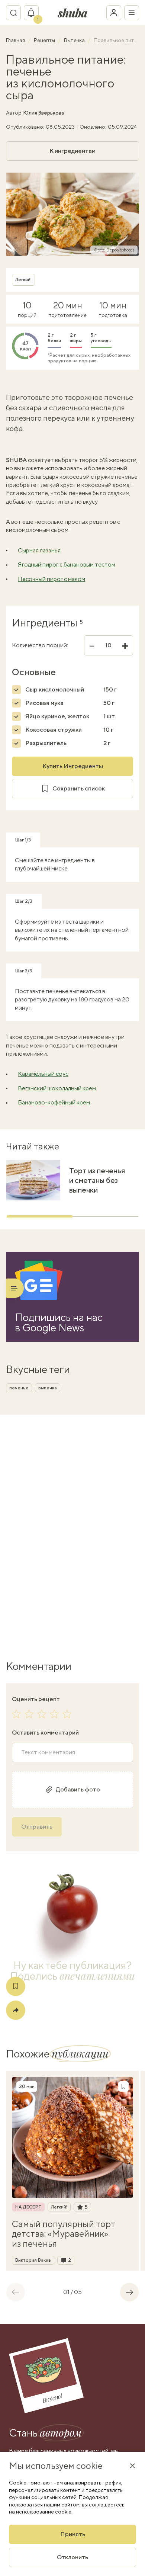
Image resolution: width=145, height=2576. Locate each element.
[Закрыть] (132, 2466)
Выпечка (75, 40)
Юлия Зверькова (43, 113)
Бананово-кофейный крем (54, 1102)
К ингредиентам (72, 151)
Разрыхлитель (46, 743)
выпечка (48, 1388)
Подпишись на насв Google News (59, 1322)
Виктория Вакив (33, 2260)
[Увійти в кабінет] (114, 13)
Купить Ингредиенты (73, 766)
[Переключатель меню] (132, 13)
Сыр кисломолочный (55, 689)
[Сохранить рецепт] (16, 1986)
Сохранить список (79, 788)
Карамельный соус (43, 1074)
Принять (73, 2534)
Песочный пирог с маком (51, 579)
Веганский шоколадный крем (57, 1088)
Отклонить (72, 2557)
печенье (19, 1388)
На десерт (28, 2207)
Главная (16, 40)
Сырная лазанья (39, 550)
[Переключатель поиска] (13, 13)
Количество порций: (40, 645)
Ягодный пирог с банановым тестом (67, 564)
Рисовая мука (44, 703)
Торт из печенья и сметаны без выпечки (97, 1180)
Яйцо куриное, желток (57, 716)
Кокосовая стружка (54, 730)
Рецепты (45, 40)
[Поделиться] (16, 2010)
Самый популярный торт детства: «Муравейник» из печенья (64, 2234)
